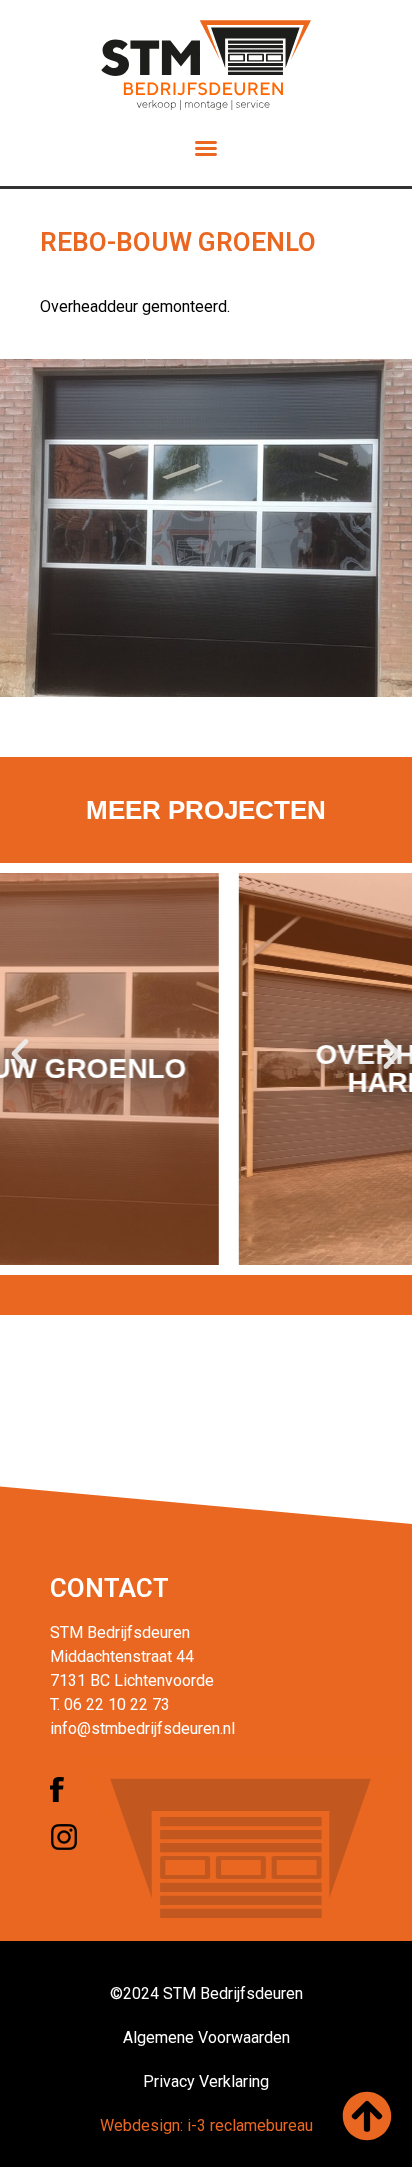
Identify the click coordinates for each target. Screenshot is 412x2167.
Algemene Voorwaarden (206, 2037)
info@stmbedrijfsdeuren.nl (142, 1728)
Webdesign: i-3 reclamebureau (206, 2125)
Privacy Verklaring (206, 2081)
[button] (206, 148)
